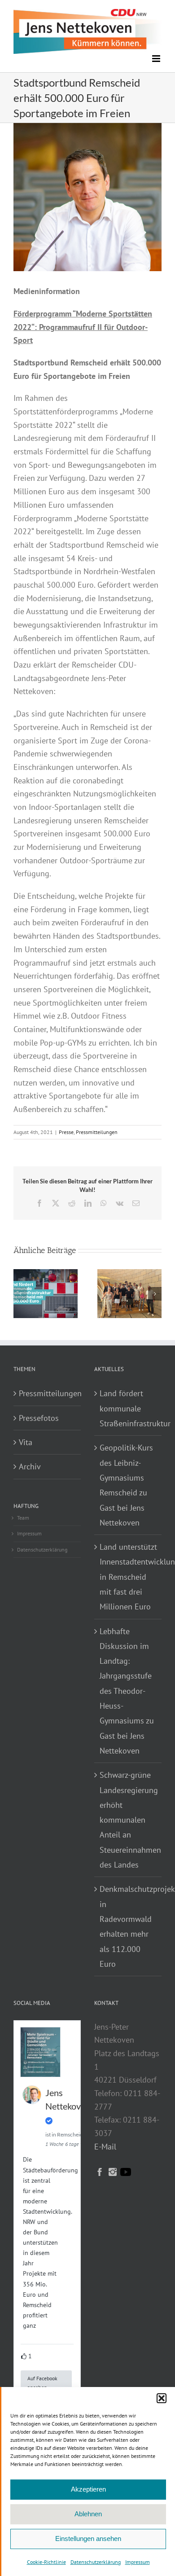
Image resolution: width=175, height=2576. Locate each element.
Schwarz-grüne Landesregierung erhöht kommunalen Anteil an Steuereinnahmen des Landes (128, 1820)
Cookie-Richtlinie (46, 2562)
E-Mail (105, 2147)
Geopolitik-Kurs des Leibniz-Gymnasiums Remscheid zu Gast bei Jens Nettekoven (126, 1485)
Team (23, 1518)
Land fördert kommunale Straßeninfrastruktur (128, 1408)
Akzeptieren (88, 2489)
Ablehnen (88, 2514)
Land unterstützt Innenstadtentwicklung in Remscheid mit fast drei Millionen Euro (128, 1577)
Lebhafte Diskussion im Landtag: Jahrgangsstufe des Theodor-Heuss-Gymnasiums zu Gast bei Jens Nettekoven (127, 1691)
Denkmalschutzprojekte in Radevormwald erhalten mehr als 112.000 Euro (128, 1926)
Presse (66, 1132)
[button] (162, 2398)
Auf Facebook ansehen (42, 2383)
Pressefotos (39, 1418)
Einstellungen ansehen (88, 2539)
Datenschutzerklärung (96, 2562)
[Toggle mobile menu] (157, 59)
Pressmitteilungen (97, 1132)
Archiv (30, 1466)
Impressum (138, 2562)
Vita (26, 1442)
